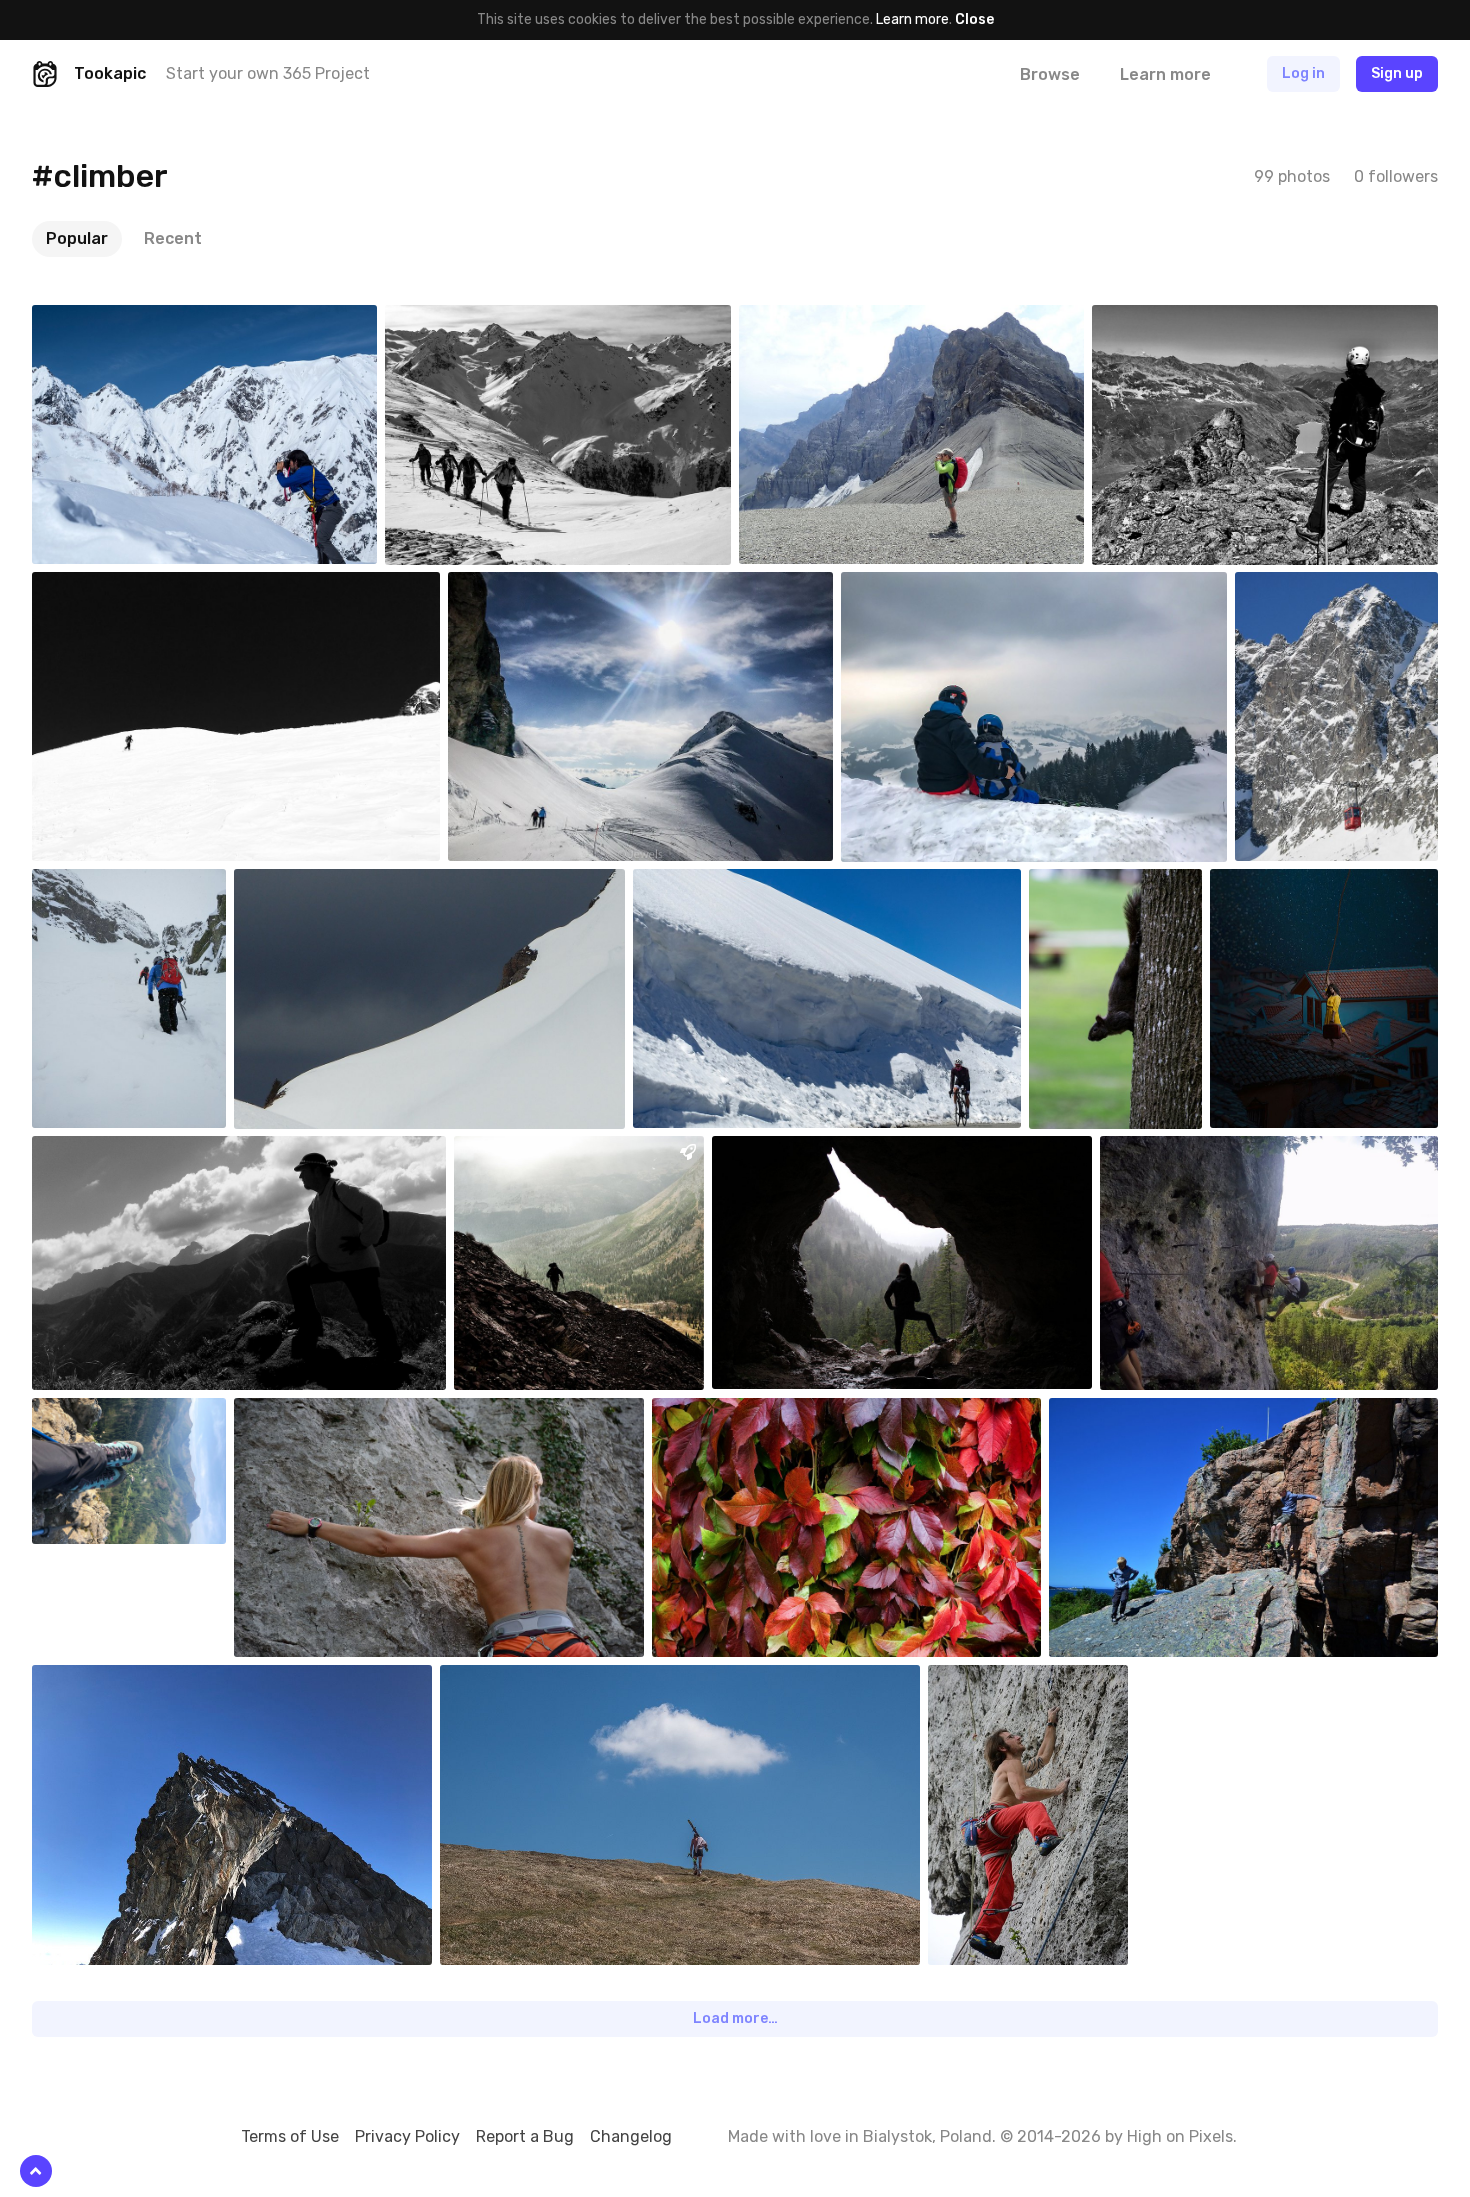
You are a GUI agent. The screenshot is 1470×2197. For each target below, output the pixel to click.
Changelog (631, 2136)
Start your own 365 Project (268, 73)
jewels (515, 587)
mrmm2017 (1316, 587)
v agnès (456, 320)
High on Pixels (1180, 2136)
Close (974, 19)
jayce (1164, 1151)
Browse (1050, 74)
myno (299, 884)
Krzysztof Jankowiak (347, 1413)
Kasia (776, 1151)
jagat (95, 1680)
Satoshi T (110, 320)
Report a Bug (525, 2136)
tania (905, 587)
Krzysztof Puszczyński (117, 892)
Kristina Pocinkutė (1134, 884)
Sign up (1397, 73)
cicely (505, 1680)
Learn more (912, 19)
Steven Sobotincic (560, 1151)
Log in (1303, 73)
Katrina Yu (1289, 884)
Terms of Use (290, 2136)
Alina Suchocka (126, 1413)
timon (98, 1151)
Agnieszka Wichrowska (1165, 1413)
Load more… (735, 2018)
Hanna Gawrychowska (767, 1413)
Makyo (700, 884)
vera (800, 320)
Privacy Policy (407, 2136)
